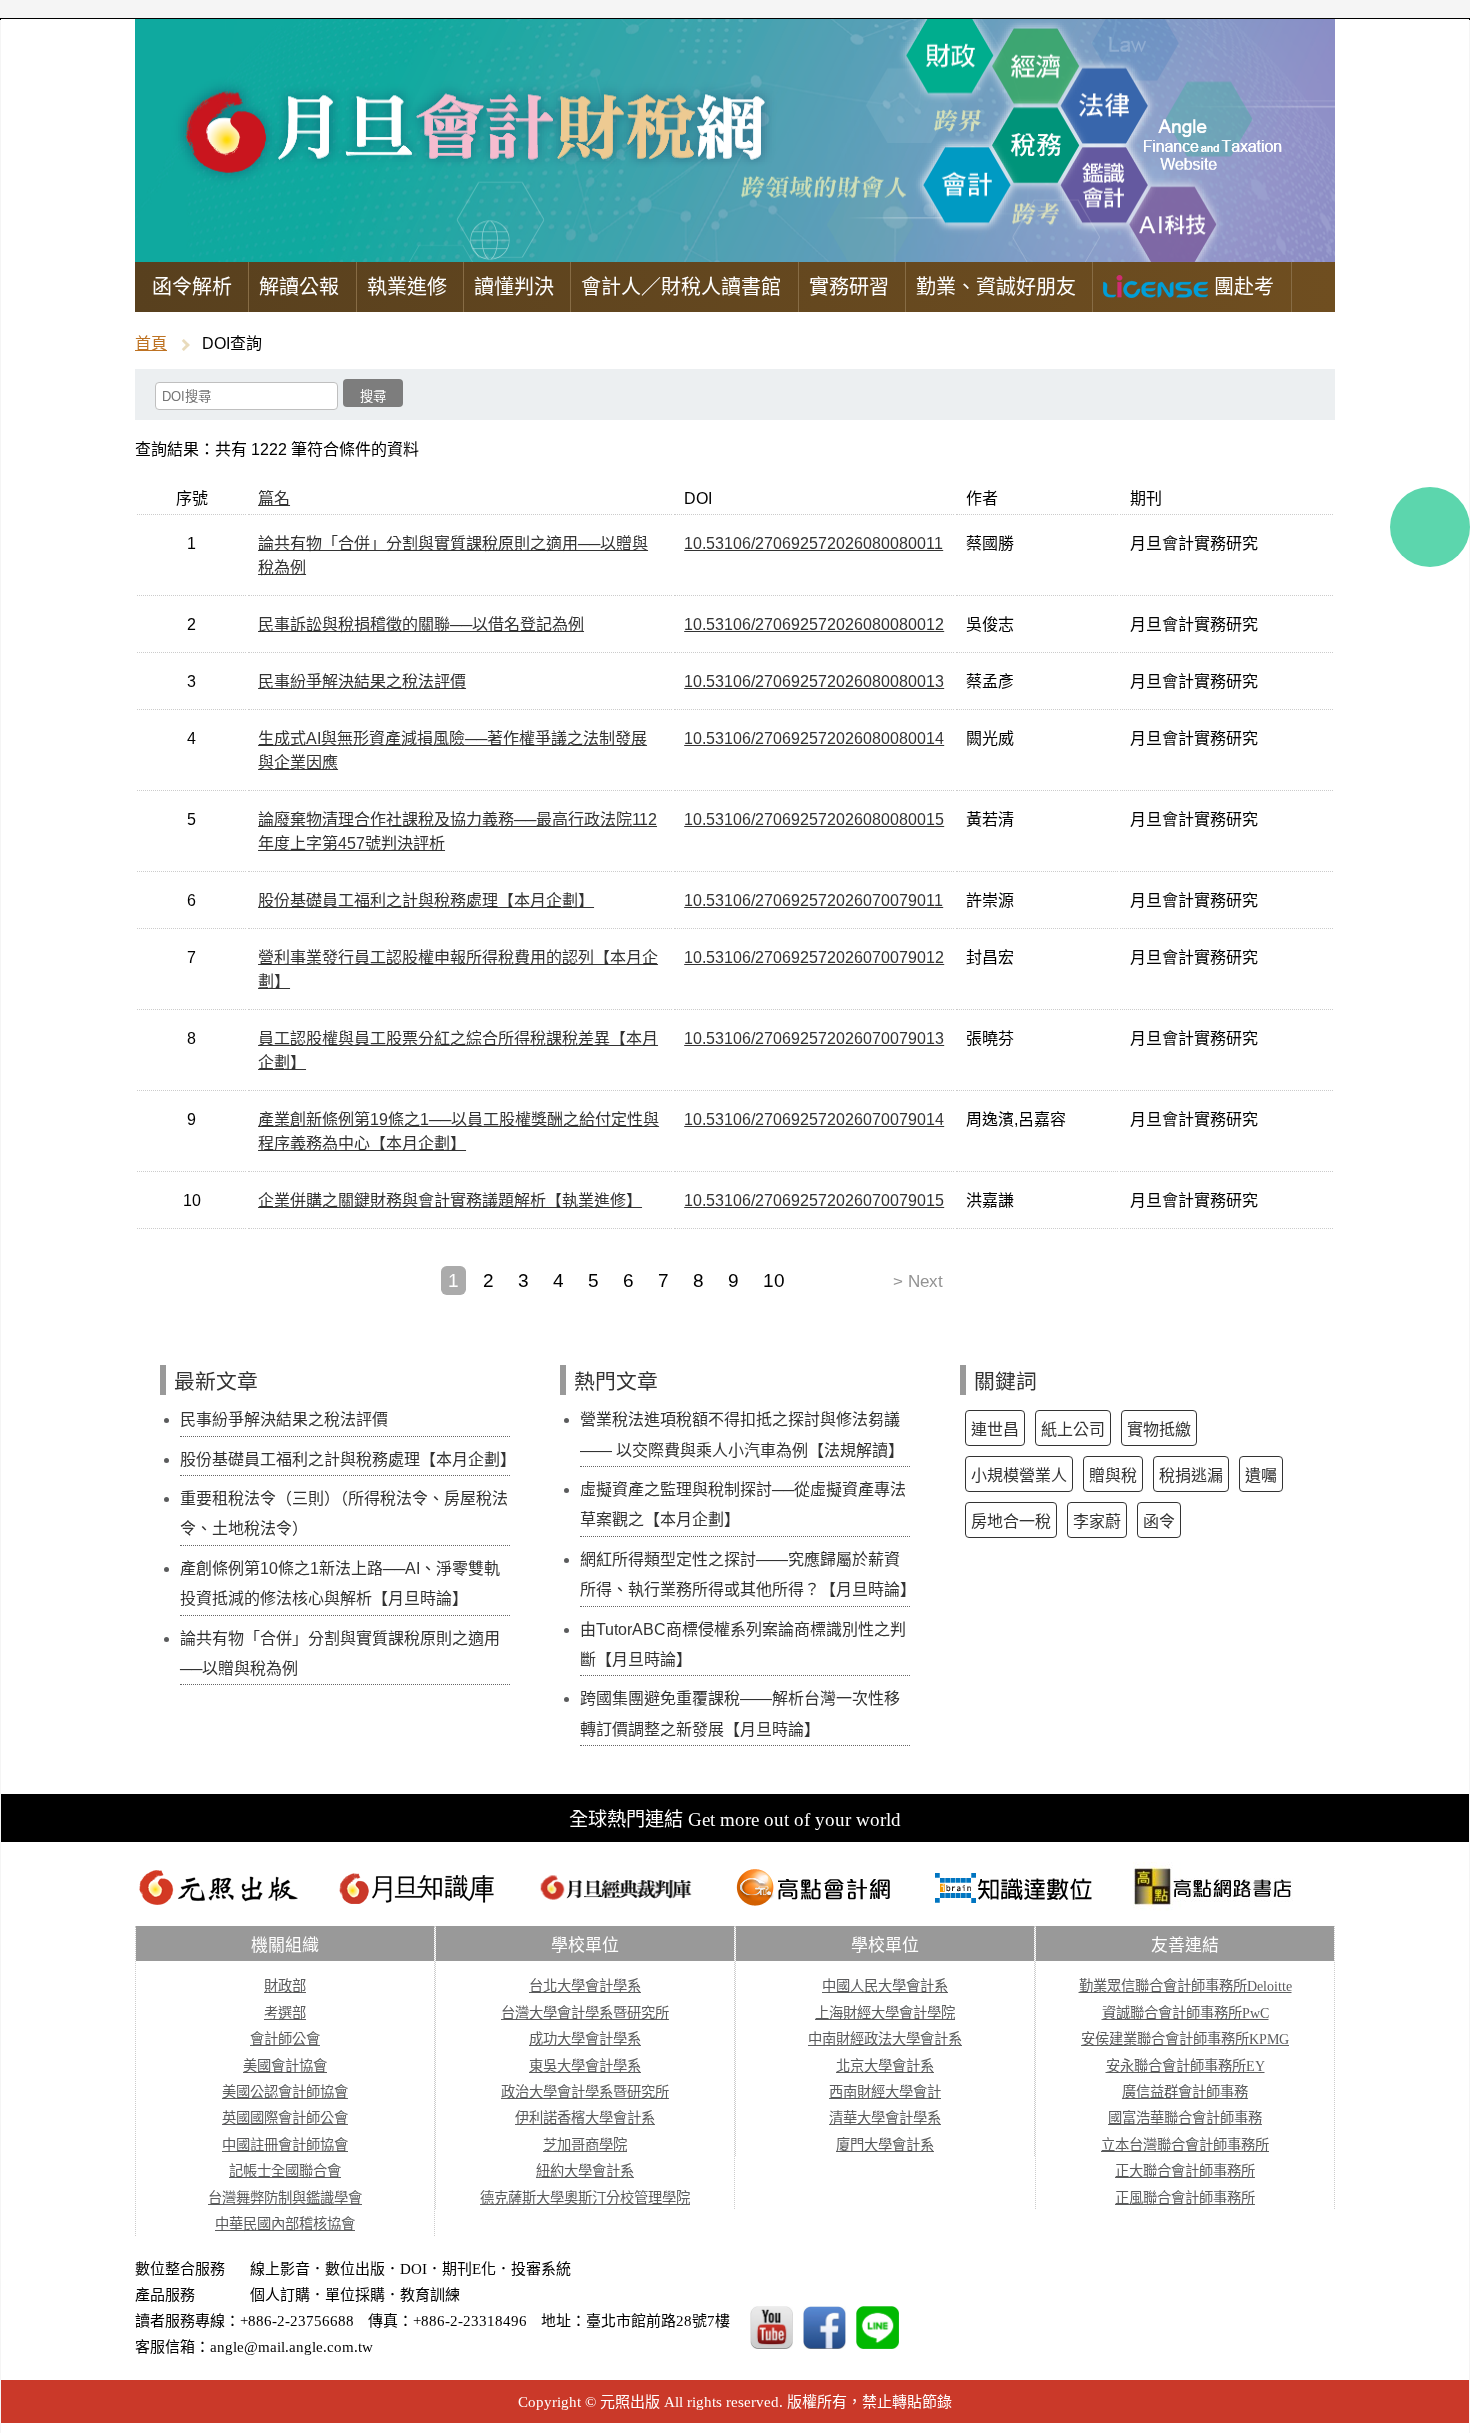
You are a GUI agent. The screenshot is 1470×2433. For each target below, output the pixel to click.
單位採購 (355, 2295)
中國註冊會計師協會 (285, 2145)
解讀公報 (299, 287)
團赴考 (1241, 287)
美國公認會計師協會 (285, 2092)
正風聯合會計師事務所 (1185, 2198)
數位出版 (355, 2269)
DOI (413, 2269)
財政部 (285, 1986)
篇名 (274, 498)
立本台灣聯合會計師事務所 (1185, 2145)
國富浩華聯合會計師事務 (1185, 2118)
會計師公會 (285, 2039)
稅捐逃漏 (1191, 1475)
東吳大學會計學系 (585, 2066)
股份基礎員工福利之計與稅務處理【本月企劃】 (426, 900)
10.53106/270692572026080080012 (814, 624)
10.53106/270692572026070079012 (814, 957)
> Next (918, 1281)
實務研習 (849, 287)
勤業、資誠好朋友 (996, 287)
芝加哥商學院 (585, 2145)
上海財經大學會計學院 (885, 2013)
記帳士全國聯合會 (285, 2171)
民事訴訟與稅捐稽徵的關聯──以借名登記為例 (421, 624)
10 (774, 1280)
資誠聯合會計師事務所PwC (1185, 2013)
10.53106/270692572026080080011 (813, 543)
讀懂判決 (514, 287)
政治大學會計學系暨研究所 (585, 2092)
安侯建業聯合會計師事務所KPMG (1185, 2039)
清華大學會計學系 (885, 2118)
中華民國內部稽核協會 (285, 2224)
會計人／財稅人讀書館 (681, 287)
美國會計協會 (285, 2066)
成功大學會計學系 (585, 2039)
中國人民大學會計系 (885, 1986)
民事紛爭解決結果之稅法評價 (362, 681)
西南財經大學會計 (885, 2092)
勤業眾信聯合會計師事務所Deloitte (1185, 1986)
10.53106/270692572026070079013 (814, 1038)
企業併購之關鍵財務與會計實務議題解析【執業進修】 (450, 1200)
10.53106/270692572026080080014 (814, 738)
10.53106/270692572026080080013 (814, 681)
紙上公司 (1073, 1429)
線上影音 (280, 2269)
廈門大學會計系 (885, 2145)
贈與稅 (1113, 1475)
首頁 (151, 343)
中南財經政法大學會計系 (885, 2039)
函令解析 (192, 287)
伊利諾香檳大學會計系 (585, 2118)
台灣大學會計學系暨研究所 (585, 2013)
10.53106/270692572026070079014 (814, 1119)
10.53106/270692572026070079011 (813, 900)
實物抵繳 (1159, 1429)
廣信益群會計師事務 (1185, 2092)
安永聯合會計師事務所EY (1185, 2066)
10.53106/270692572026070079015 (814, 1200)
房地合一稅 (1011, 1521)
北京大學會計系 (885, 2066)
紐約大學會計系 (585, 2171)
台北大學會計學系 (585, 1986)
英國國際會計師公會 (285, 2118)
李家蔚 (1097, 1521)
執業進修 (407, 287)
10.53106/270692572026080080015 (814, 819)
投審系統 (541, 2269)
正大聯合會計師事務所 (1185, 2171)
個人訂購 (280, 2295)
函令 (1159, 1521)
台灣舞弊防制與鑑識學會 (285, 2198)
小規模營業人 (1019, 1475)
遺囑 (1261, 1475)
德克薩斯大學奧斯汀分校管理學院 (585, 2198)
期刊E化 (469, 2269)
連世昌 (995, 1429)
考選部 (285, 2013)
